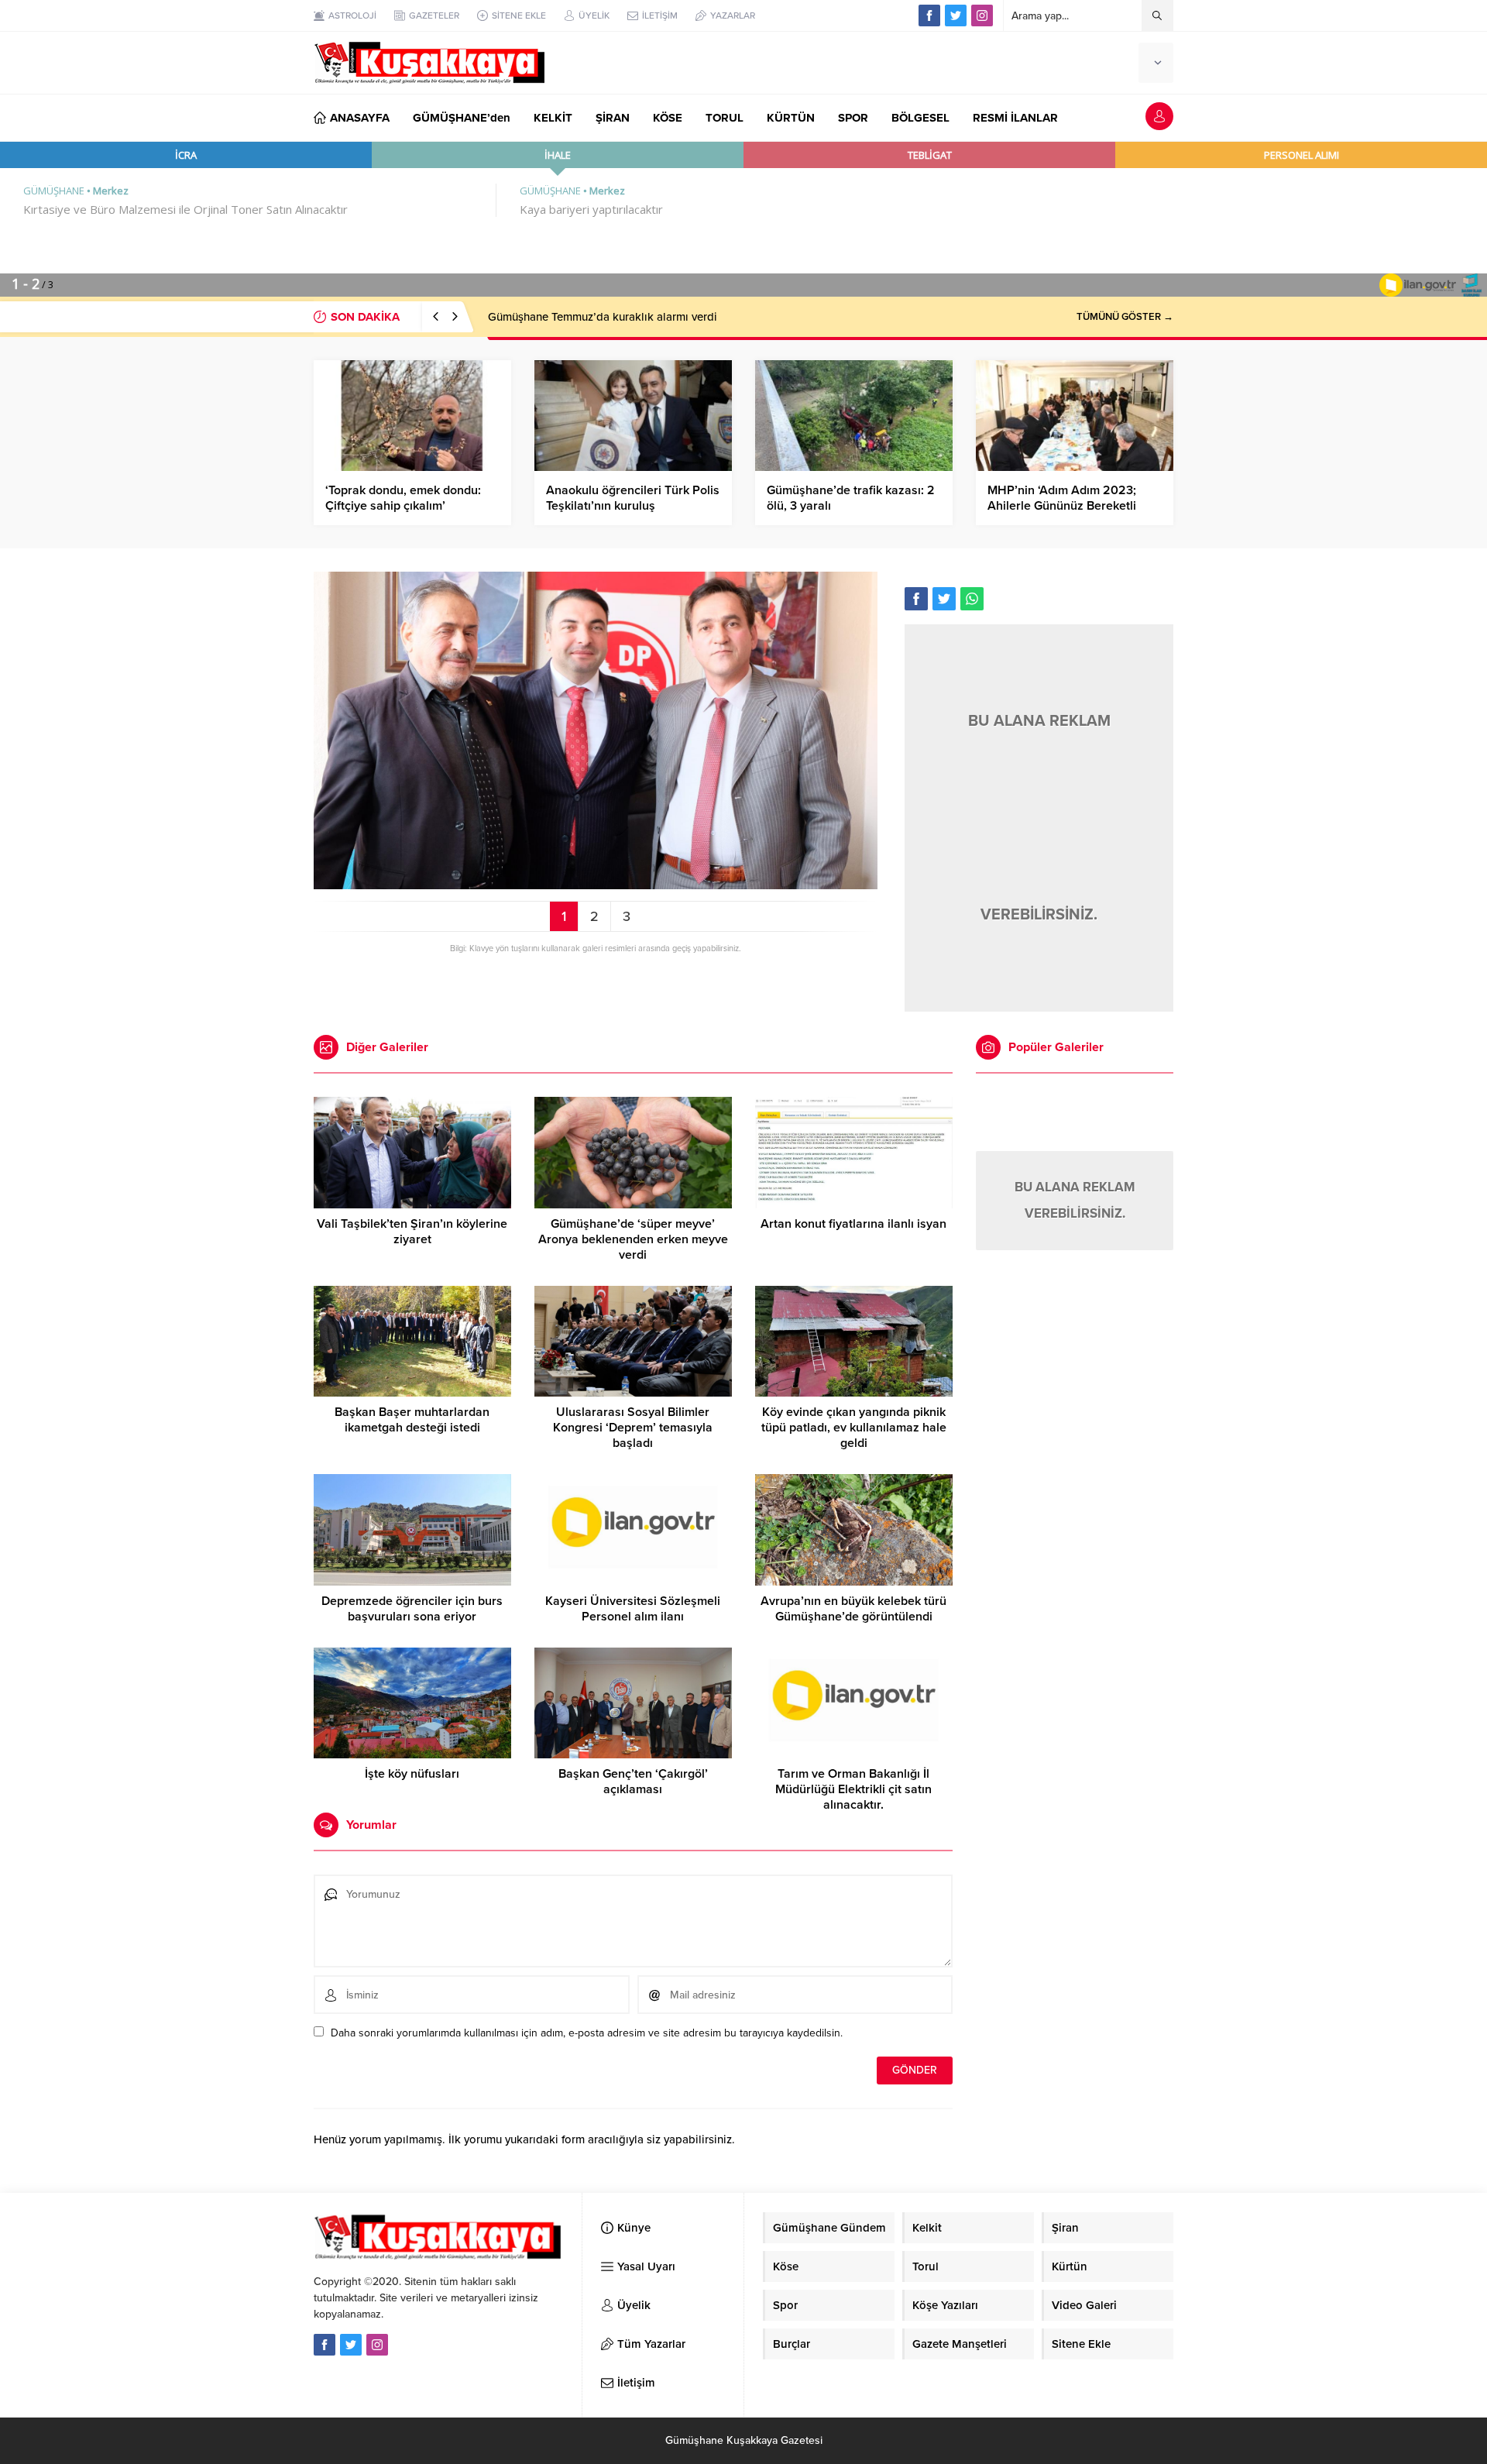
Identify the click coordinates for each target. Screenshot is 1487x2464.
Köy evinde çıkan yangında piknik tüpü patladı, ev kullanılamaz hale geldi (854, 1428)
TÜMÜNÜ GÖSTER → (1125, 317)
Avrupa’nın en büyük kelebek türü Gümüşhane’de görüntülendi (853, 1609)
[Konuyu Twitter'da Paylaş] (944, 599)
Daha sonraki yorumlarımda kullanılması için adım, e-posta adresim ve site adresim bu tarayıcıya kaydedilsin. (587, 2033)
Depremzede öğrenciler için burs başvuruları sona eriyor (412, 1609)
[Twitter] (956, 15)
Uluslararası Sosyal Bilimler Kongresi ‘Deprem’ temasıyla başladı (633, 1428)
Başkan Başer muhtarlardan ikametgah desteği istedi (412, 1420)
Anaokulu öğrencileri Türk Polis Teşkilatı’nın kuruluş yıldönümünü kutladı (633, 506)
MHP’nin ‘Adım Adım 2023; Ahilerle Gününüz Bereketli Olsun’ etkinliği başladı (1062, 506)
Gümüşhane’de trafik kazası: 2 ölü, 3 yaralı (851, 498)
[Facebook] (929, 15)
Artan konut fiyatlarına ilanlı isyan (853, 1224)
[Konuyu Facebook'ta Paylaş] (916, 599)
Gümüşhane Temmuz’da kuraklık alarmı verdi (603, 317)
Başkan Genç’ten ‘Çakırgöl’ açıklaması (633, 1782)
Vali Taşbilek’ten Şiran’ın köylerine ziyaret (412, 1232)
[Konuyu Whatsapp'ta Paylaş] (972, 599)
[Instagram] (982, 15)
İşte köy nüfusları (412, 1774)
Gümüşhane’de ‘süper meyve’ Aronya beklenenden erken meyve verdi (633, 1239)
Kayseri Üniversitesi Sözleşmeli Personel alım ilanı (633, 1609)
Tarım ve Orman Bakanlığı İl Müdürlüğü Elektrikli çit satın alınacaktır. (853, 1789)
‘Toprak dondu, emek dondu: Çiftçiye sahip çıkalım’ (403, 498)
